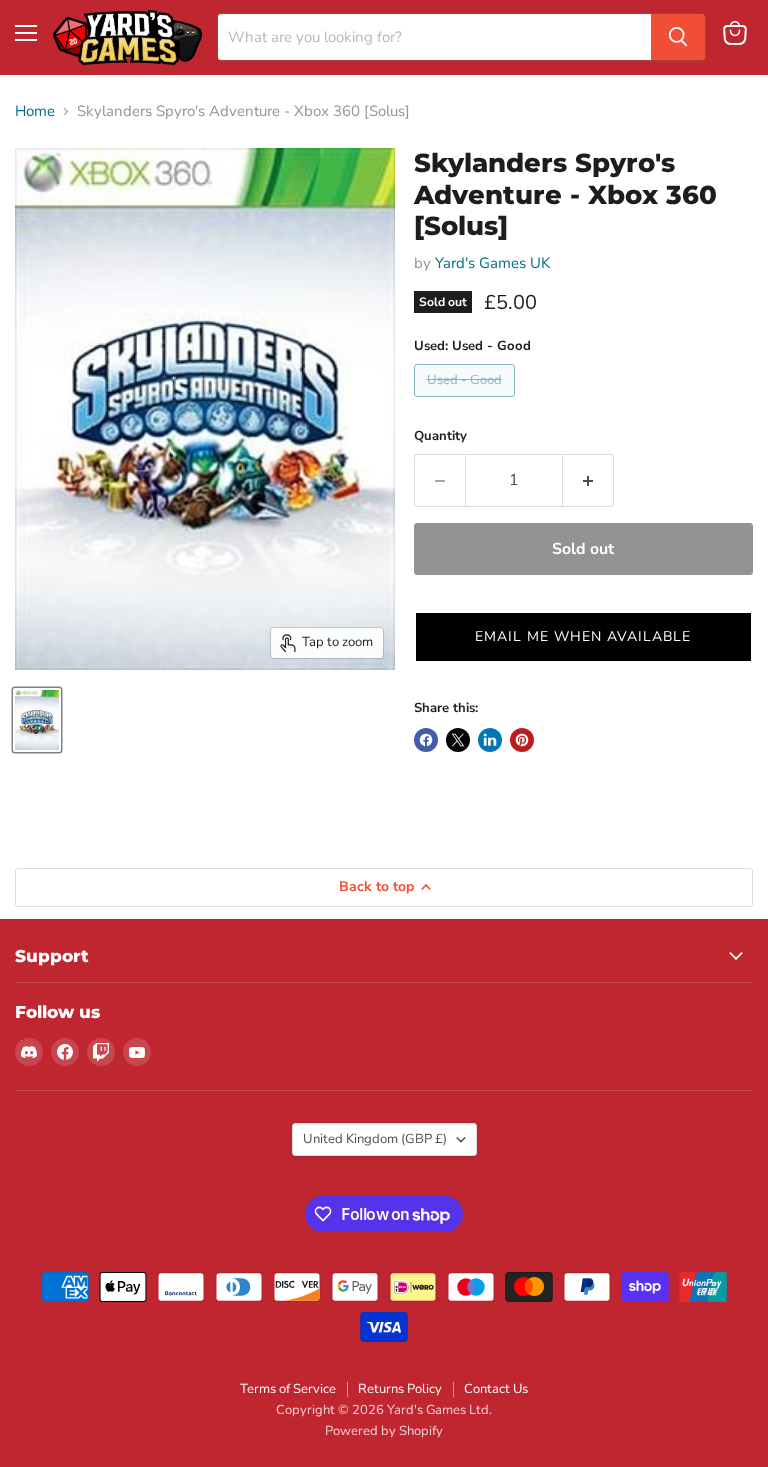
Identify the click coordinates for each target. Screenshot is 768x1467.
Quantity (440, 436)
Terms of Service (288, 1389)
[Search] (678, 37)
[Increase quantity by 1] (588, 480)
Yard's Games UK (492, 263)
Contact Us (496, 1389)
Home (35, 111)
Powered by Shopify (384, 1431)
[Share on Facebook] (426, 740)
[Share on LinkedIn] (490, 740)
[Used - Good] (467, 402)
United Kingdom (375, 1139)
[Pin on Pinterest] (522, 740)
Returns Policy (400, 1389)
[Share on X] (458, 740)
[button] (583, 637)
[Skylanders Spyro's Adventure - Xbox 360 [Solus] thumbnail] (37, 720)
